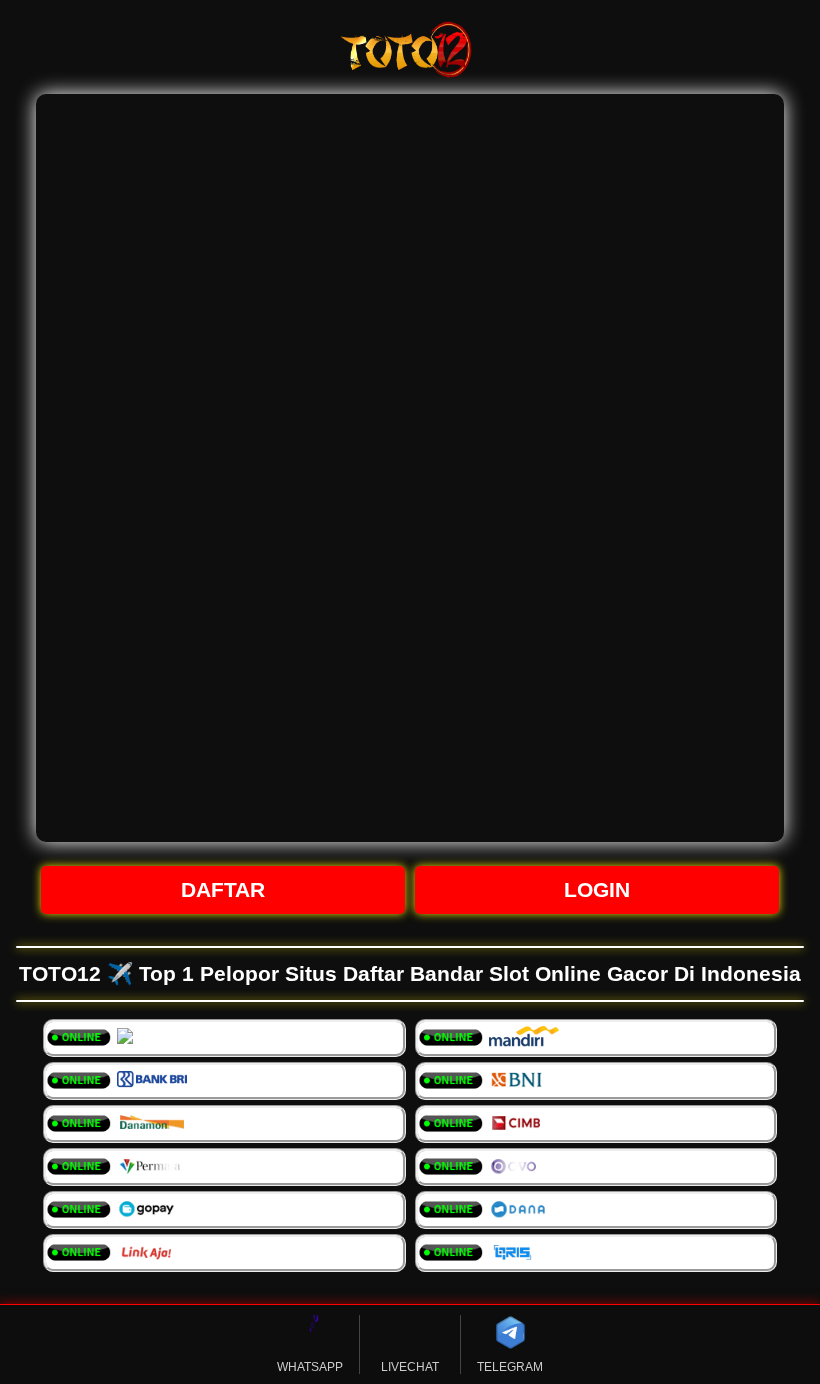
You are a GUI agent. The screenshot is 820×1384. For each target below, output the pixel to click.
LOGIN (597, 889)
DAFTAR (223, 889)
